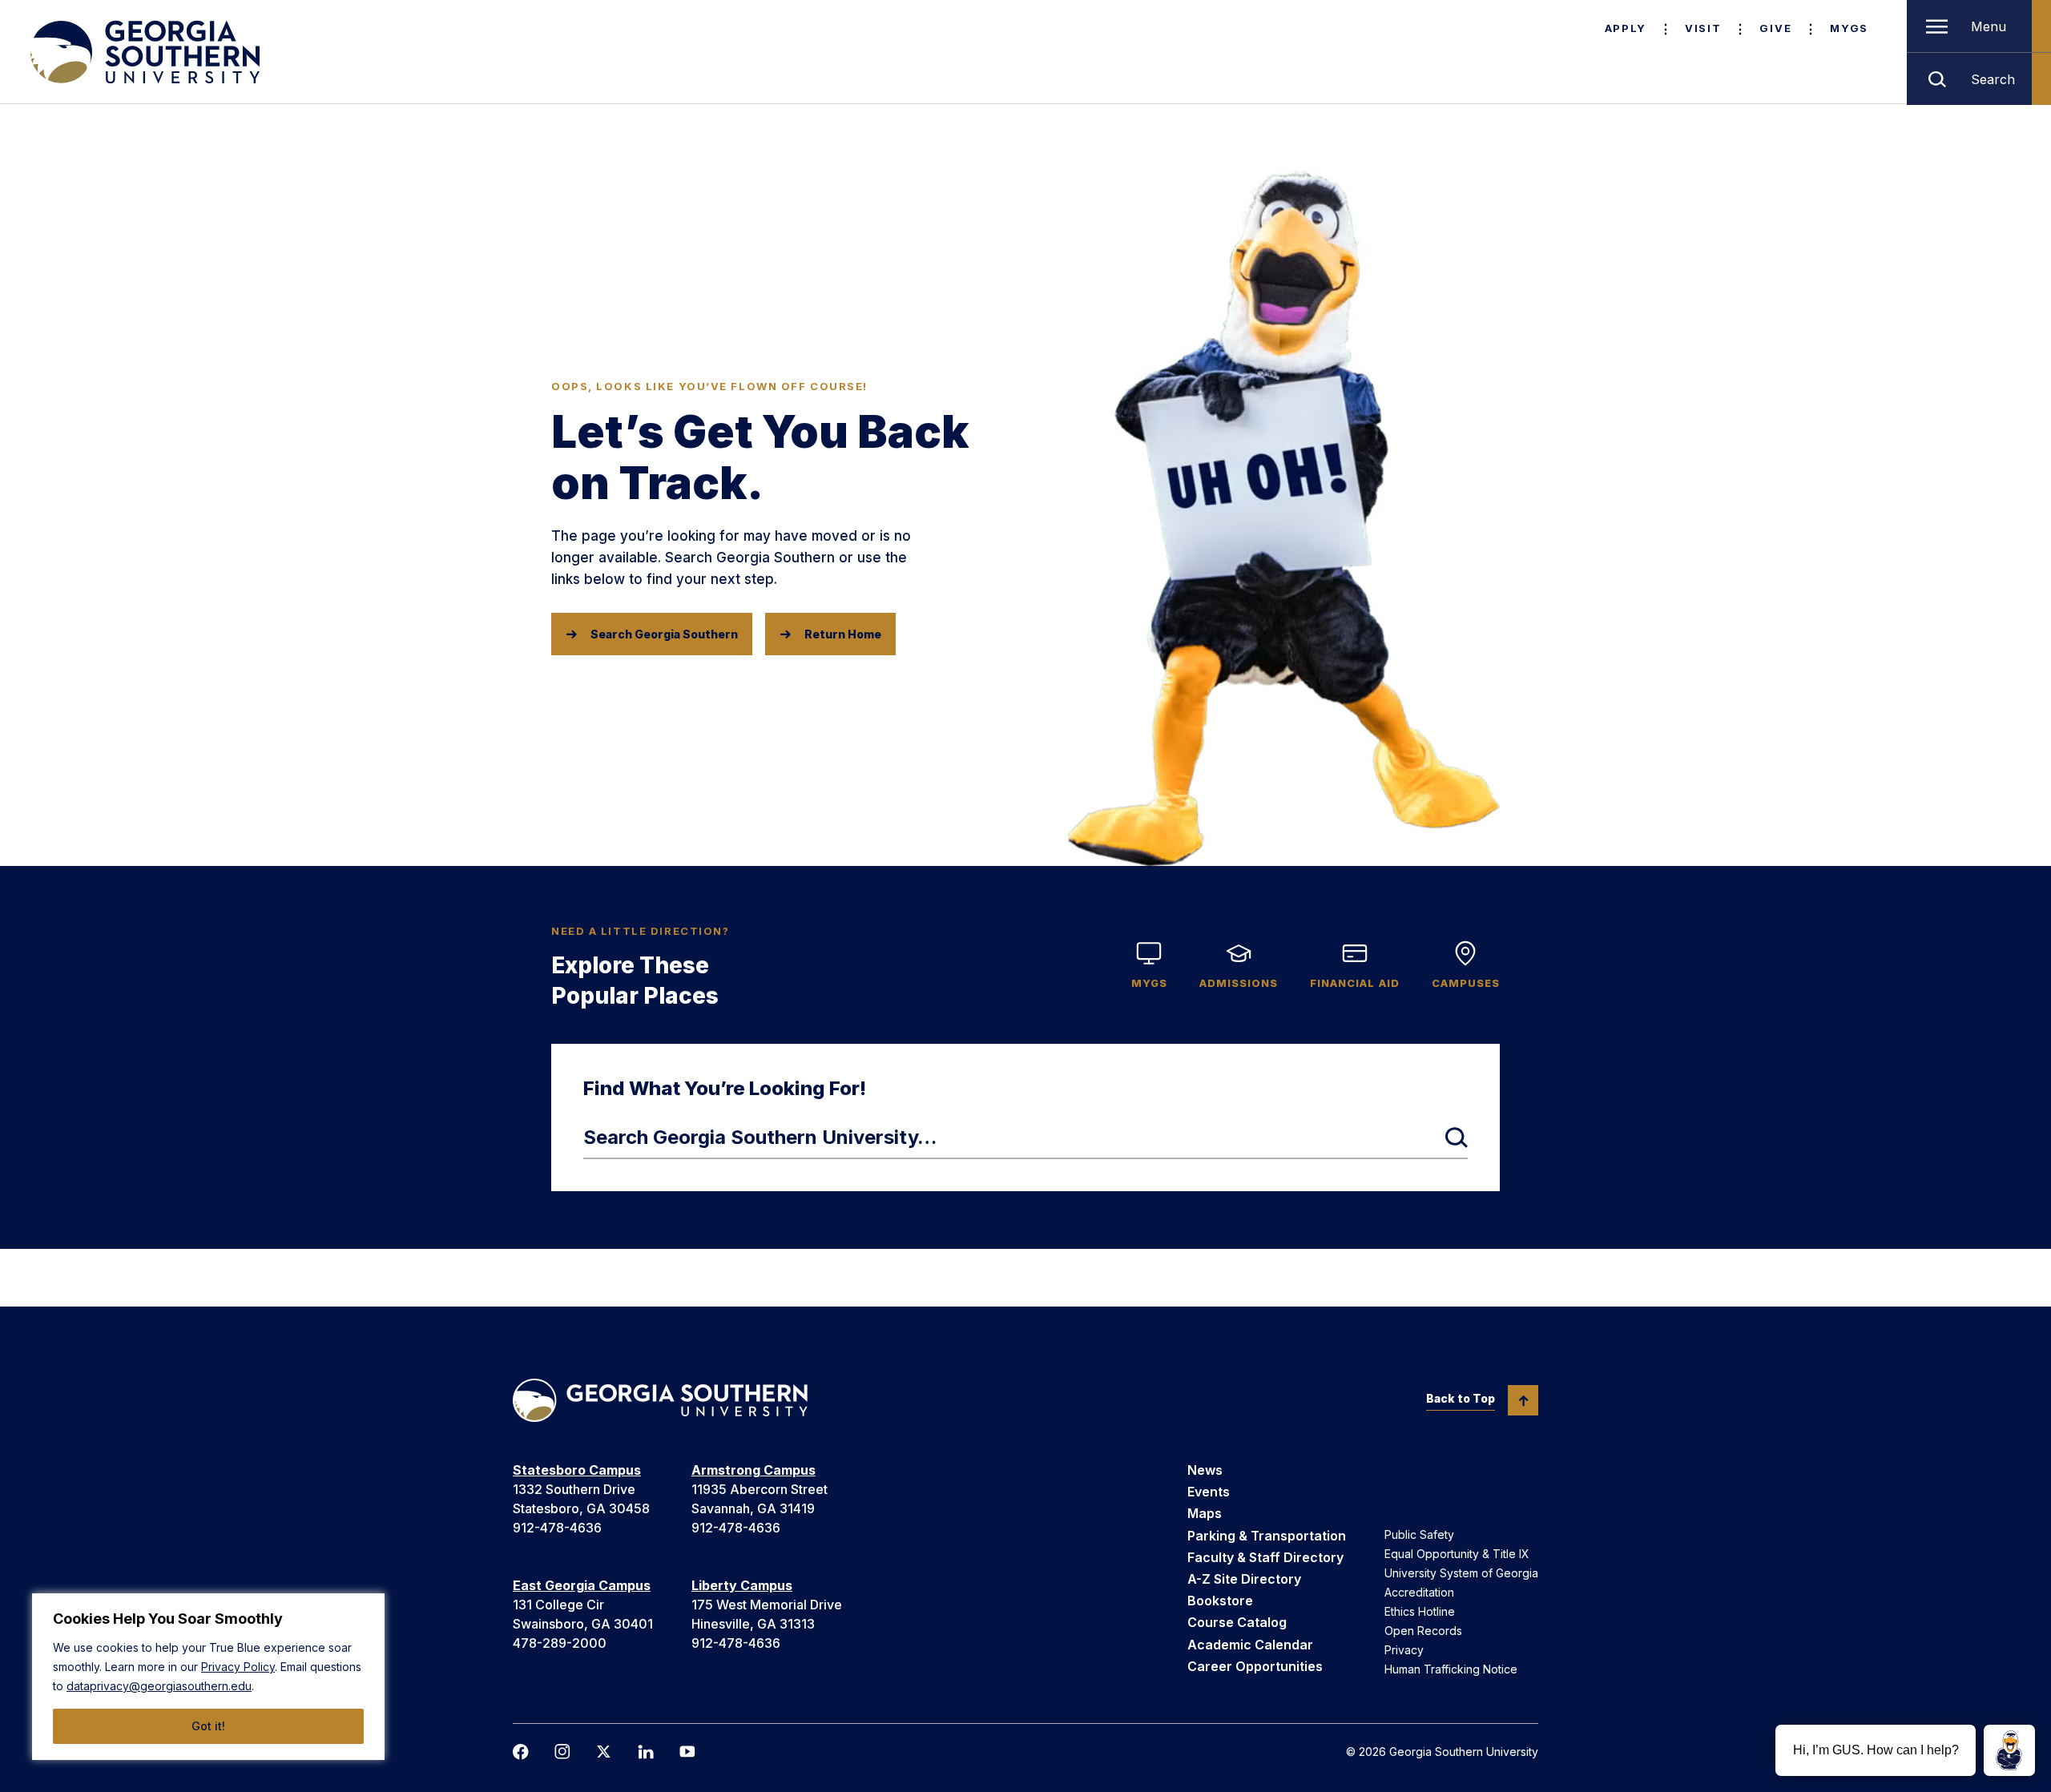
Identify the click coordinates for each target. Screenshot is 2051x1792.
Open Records (1423, 1631)
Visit (1703, 28)
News (1205, 1470)
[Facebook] (521, 1752)
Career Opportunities (1255, 1666)
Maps (1205, 1513)
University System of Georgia (1461, 1573)
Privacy (1404, 1650)
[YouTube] (687, 1752)
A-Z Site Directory (1244, 1579)
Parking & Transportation (1267, 1536)
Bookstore (1220, 1601)
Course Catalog (1237, 1622)
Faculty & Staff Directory (1265, 1557)
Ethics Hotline (1420, 1611)
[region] (208, 1677)
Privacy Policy (238, 1667)
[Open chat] (2009, 1750)
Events (1209, 1492)
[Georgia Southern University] (143, 52)
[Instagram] (562, 1752)
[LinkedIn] (646, 1752)
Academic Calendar (1250, 1645)
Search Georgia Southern (664, 634)
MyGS (1849, 28)
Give (1775, 28)
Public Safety (1419, 1534)
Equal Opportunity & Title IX (1457, 1554)
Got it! (208, 1726)
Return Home (843, 634)
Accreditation (1419, 1592)
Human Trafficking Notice (1451, 1669)
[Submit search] (1457, 1138)
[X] (604, 1752)
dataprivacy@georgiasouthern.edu (159, 1686)
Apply (1626, 28)
